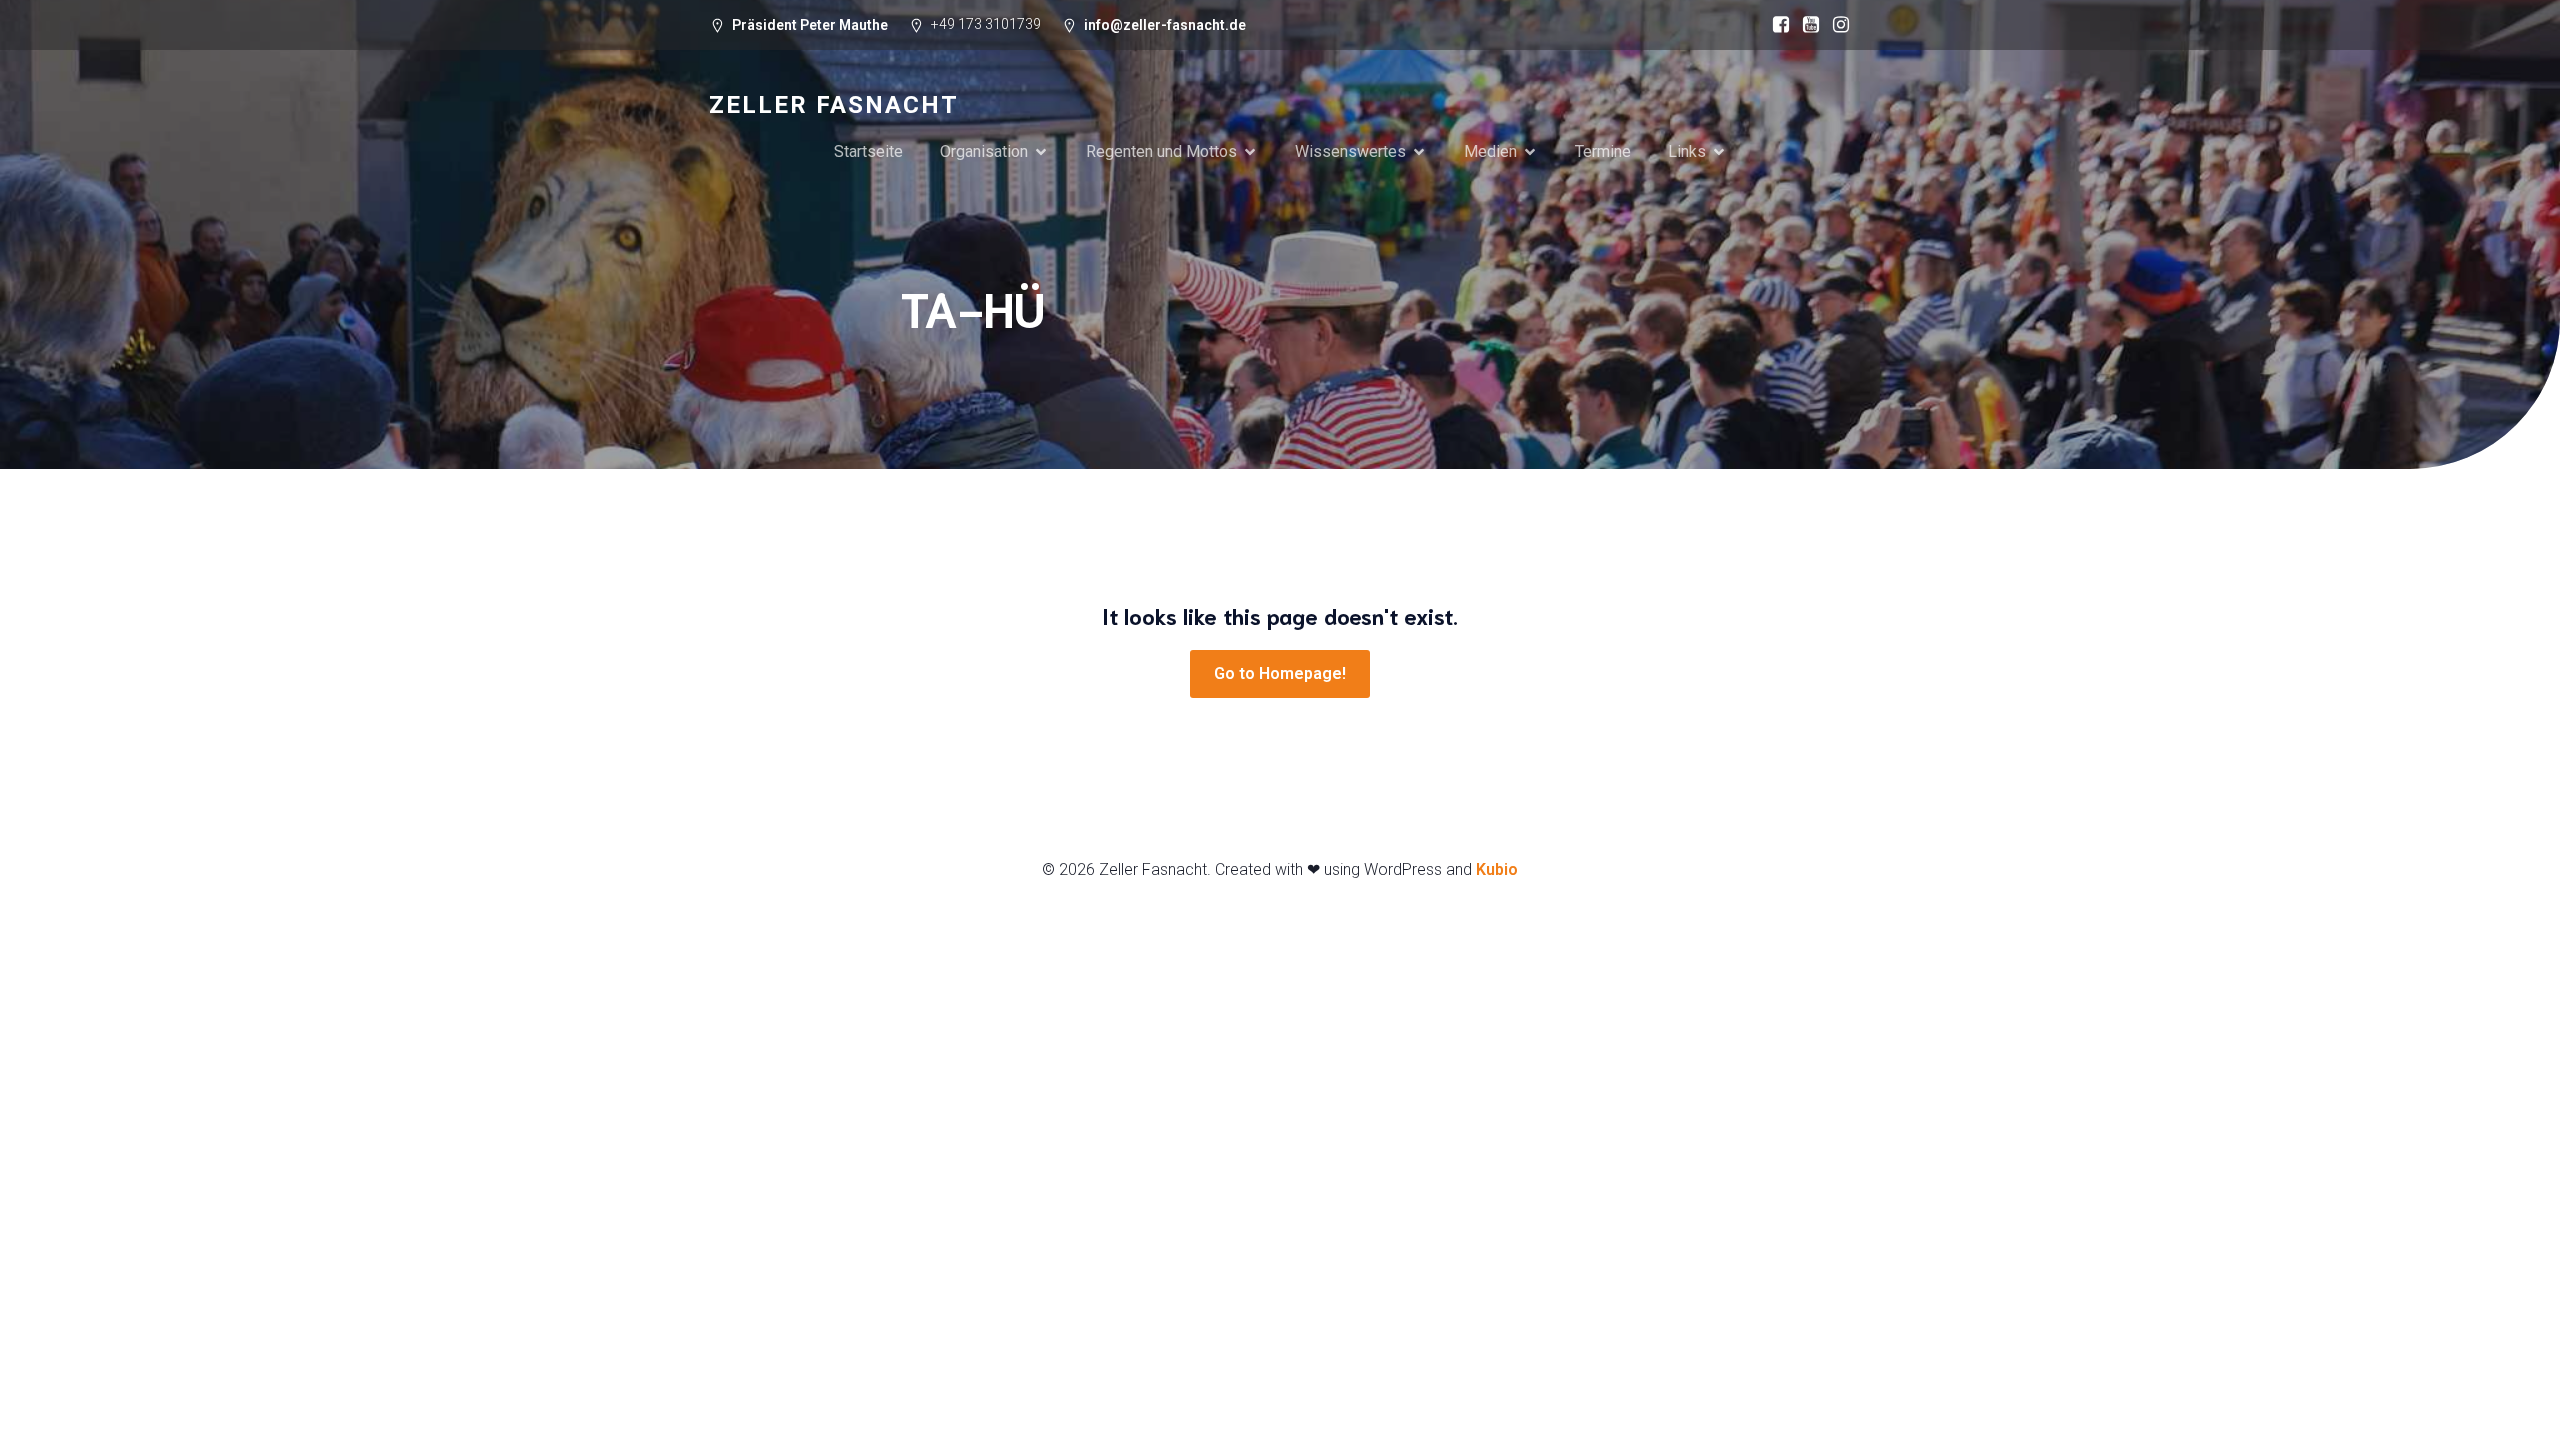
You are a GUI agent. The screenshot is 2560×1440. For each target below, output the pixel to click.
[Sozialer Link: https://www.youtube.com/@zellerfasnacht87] (1806, 25)
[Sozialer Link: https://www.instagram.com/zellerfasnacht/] (1836, 25)
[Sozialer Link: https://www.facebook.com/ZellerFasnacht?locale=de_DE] (1776, 25)
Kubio (1497, 869)
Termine (1603, 151)
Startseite (868, 151)
